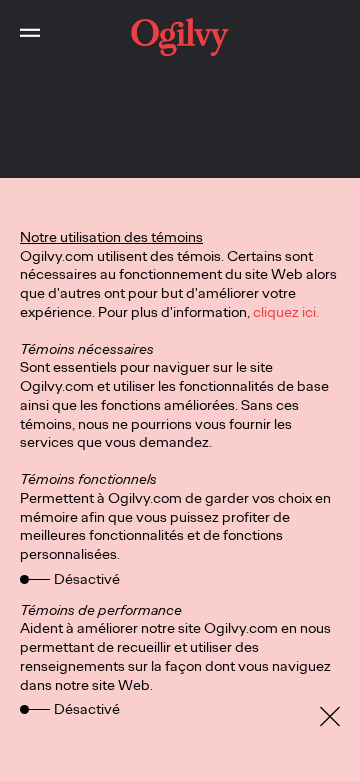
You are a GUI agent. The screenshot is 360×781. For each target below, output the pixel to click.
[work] (179, 37)
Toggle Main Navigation (30, 37)
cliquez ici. (286, 312)
